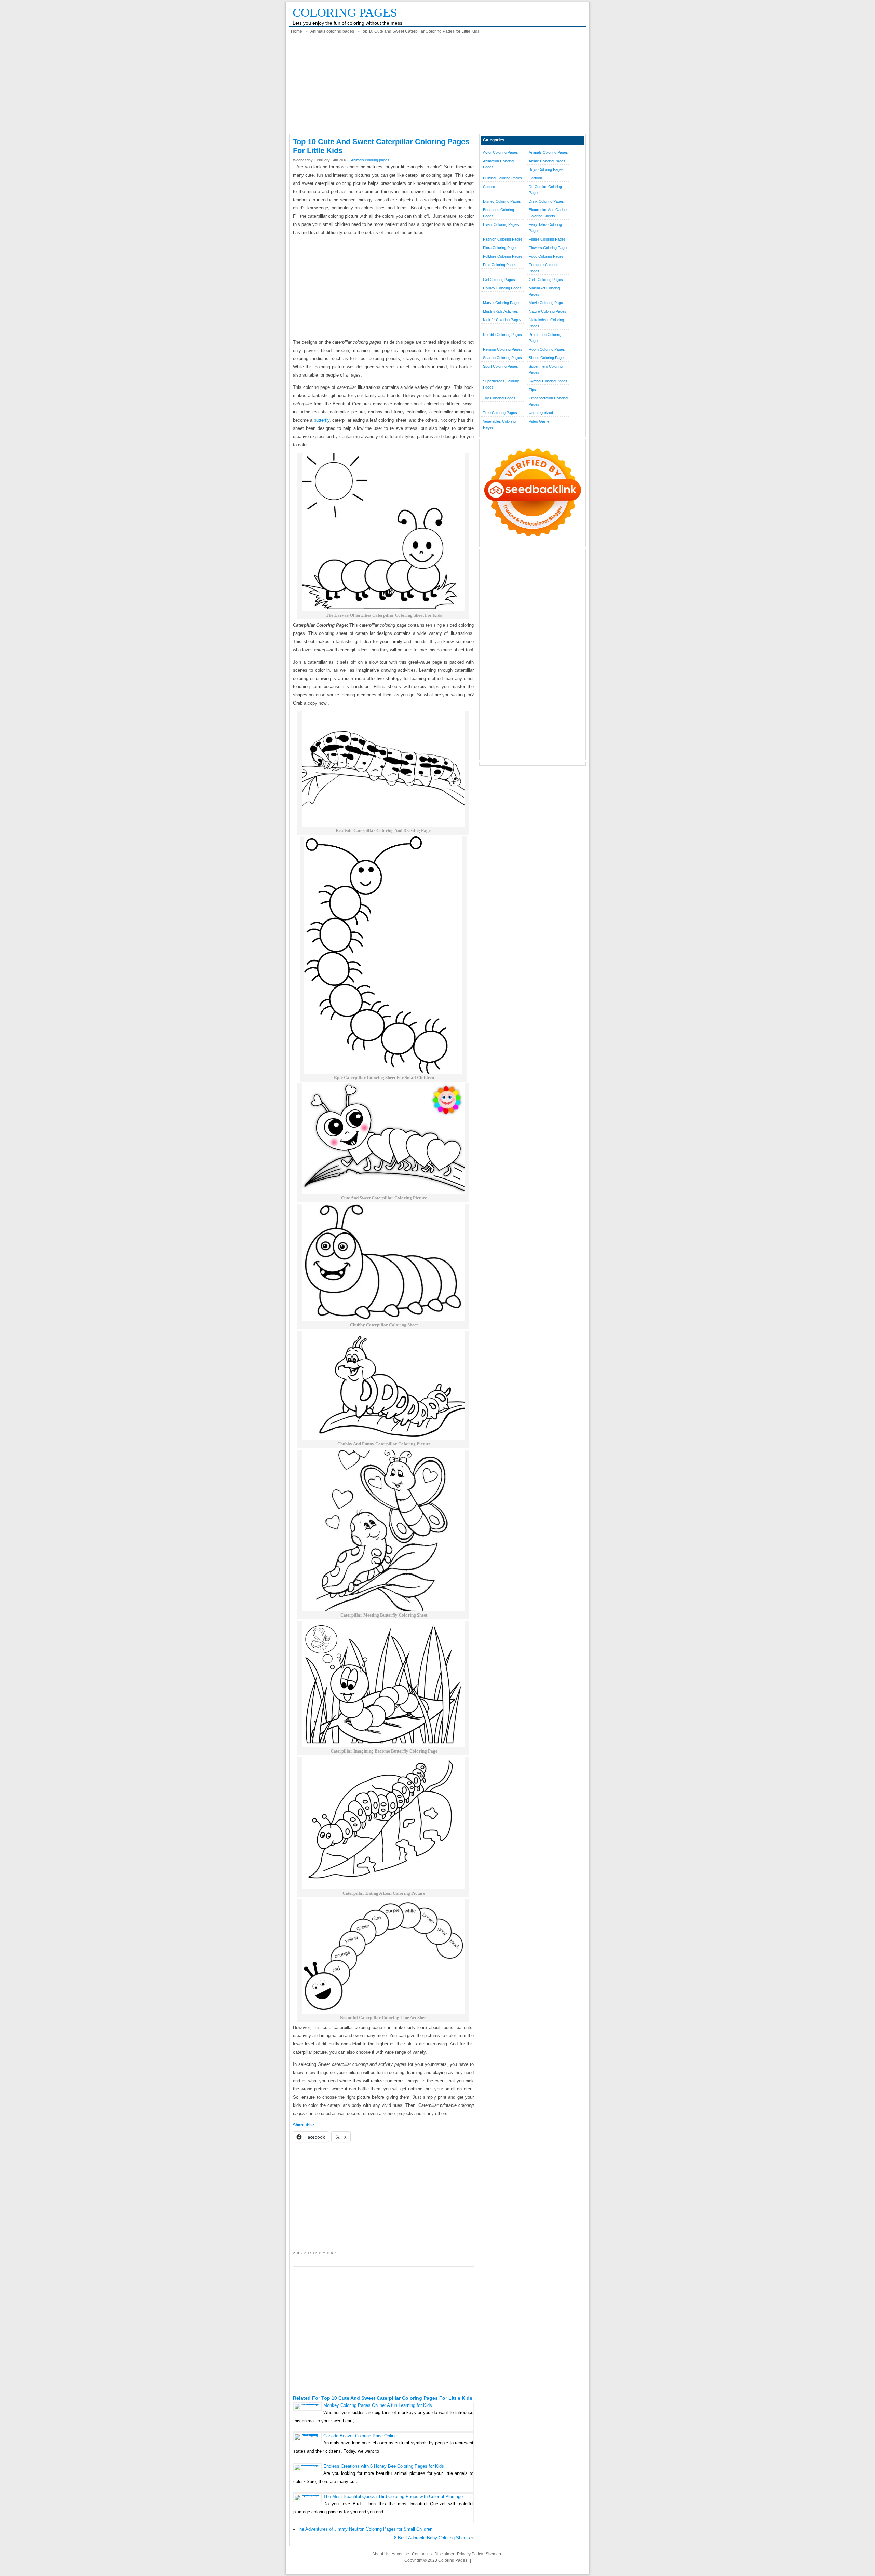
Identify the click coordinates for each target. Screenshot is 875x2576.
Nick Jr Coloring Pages (502, 320)
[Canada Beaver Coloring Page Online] (307, 2434)
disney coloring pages (502, 201)
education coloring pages (499, 213)
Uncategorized (541, 413)
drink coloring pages (546, 201)
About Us (381, 2554)
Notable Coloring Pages (502, 335)
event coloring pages (501, 224)
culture (489, 187)
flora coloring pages (500, 248)
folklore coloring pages (503, 256)
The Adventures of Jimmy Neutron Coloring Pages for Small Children (365, 2529)
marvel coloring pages (502, 303)
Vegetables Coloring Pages (499, 424)
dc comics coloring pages (545, 190)
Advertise (400, 2554)
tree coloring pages (500, 413)
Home (297, 31)
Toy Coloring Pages (499, 398)
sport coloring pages (501, 366)
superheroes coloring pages (501, 384)
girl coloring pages (499, 280)
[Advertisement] (437, 86)
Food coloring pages (546, 256)
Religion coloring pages (503, 349)
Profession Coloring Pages (545, 338)
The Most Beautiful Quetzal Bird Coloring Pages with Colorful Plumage (393, 2497)
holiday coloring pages (502, 288)
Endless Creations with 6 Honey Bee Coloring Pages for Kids (384, 2466)
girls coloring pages (546, 280)
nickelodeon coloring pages (546, 323)
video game (539, 421)
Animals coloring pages (332, 31)
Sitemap (493, 2554)
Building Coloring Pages (502, 178)
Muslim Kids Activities (501, 311)
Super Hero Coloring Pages (546, 369)
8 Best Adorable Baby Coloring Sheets (432, 2538)
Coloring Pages (345, 13)
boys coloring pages (546, 169)
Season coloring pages (502, 358)
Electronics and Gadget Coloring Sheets (548, 213)
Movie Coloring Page (546, 303)
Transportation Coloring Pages (548, 401)
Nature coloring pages (548, 311)
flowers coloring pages (549, 248)
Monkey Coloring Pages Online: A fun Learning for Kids (378, 2405)
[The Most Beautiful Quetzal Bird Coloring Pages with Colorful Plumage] (307, 2495)
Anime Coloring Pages (547, 161)
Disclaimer (444, 2554)
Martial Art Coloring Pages (544, 291)
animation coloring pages (498, 164)
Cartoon (535, 178)
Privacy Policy (470, 2554)
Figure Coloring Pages (547, 239)
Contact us (422, 2554)
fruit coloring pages (500, 265)
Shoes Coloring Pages (547, 358)
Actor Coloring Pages (501, 152)
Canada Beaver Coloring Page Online (360, 2436)
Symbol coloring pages (548, 381)
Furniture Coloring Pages (544, 268)
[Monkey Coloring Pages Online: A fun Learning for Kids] (307, 2404)
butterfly (322, 420)
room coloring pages (547, 349)
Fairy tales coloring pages (545, 228)
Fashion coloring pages (503, 239)
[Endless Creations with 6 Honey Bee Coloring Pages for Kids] (307, 2464)
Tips (532, 390)
